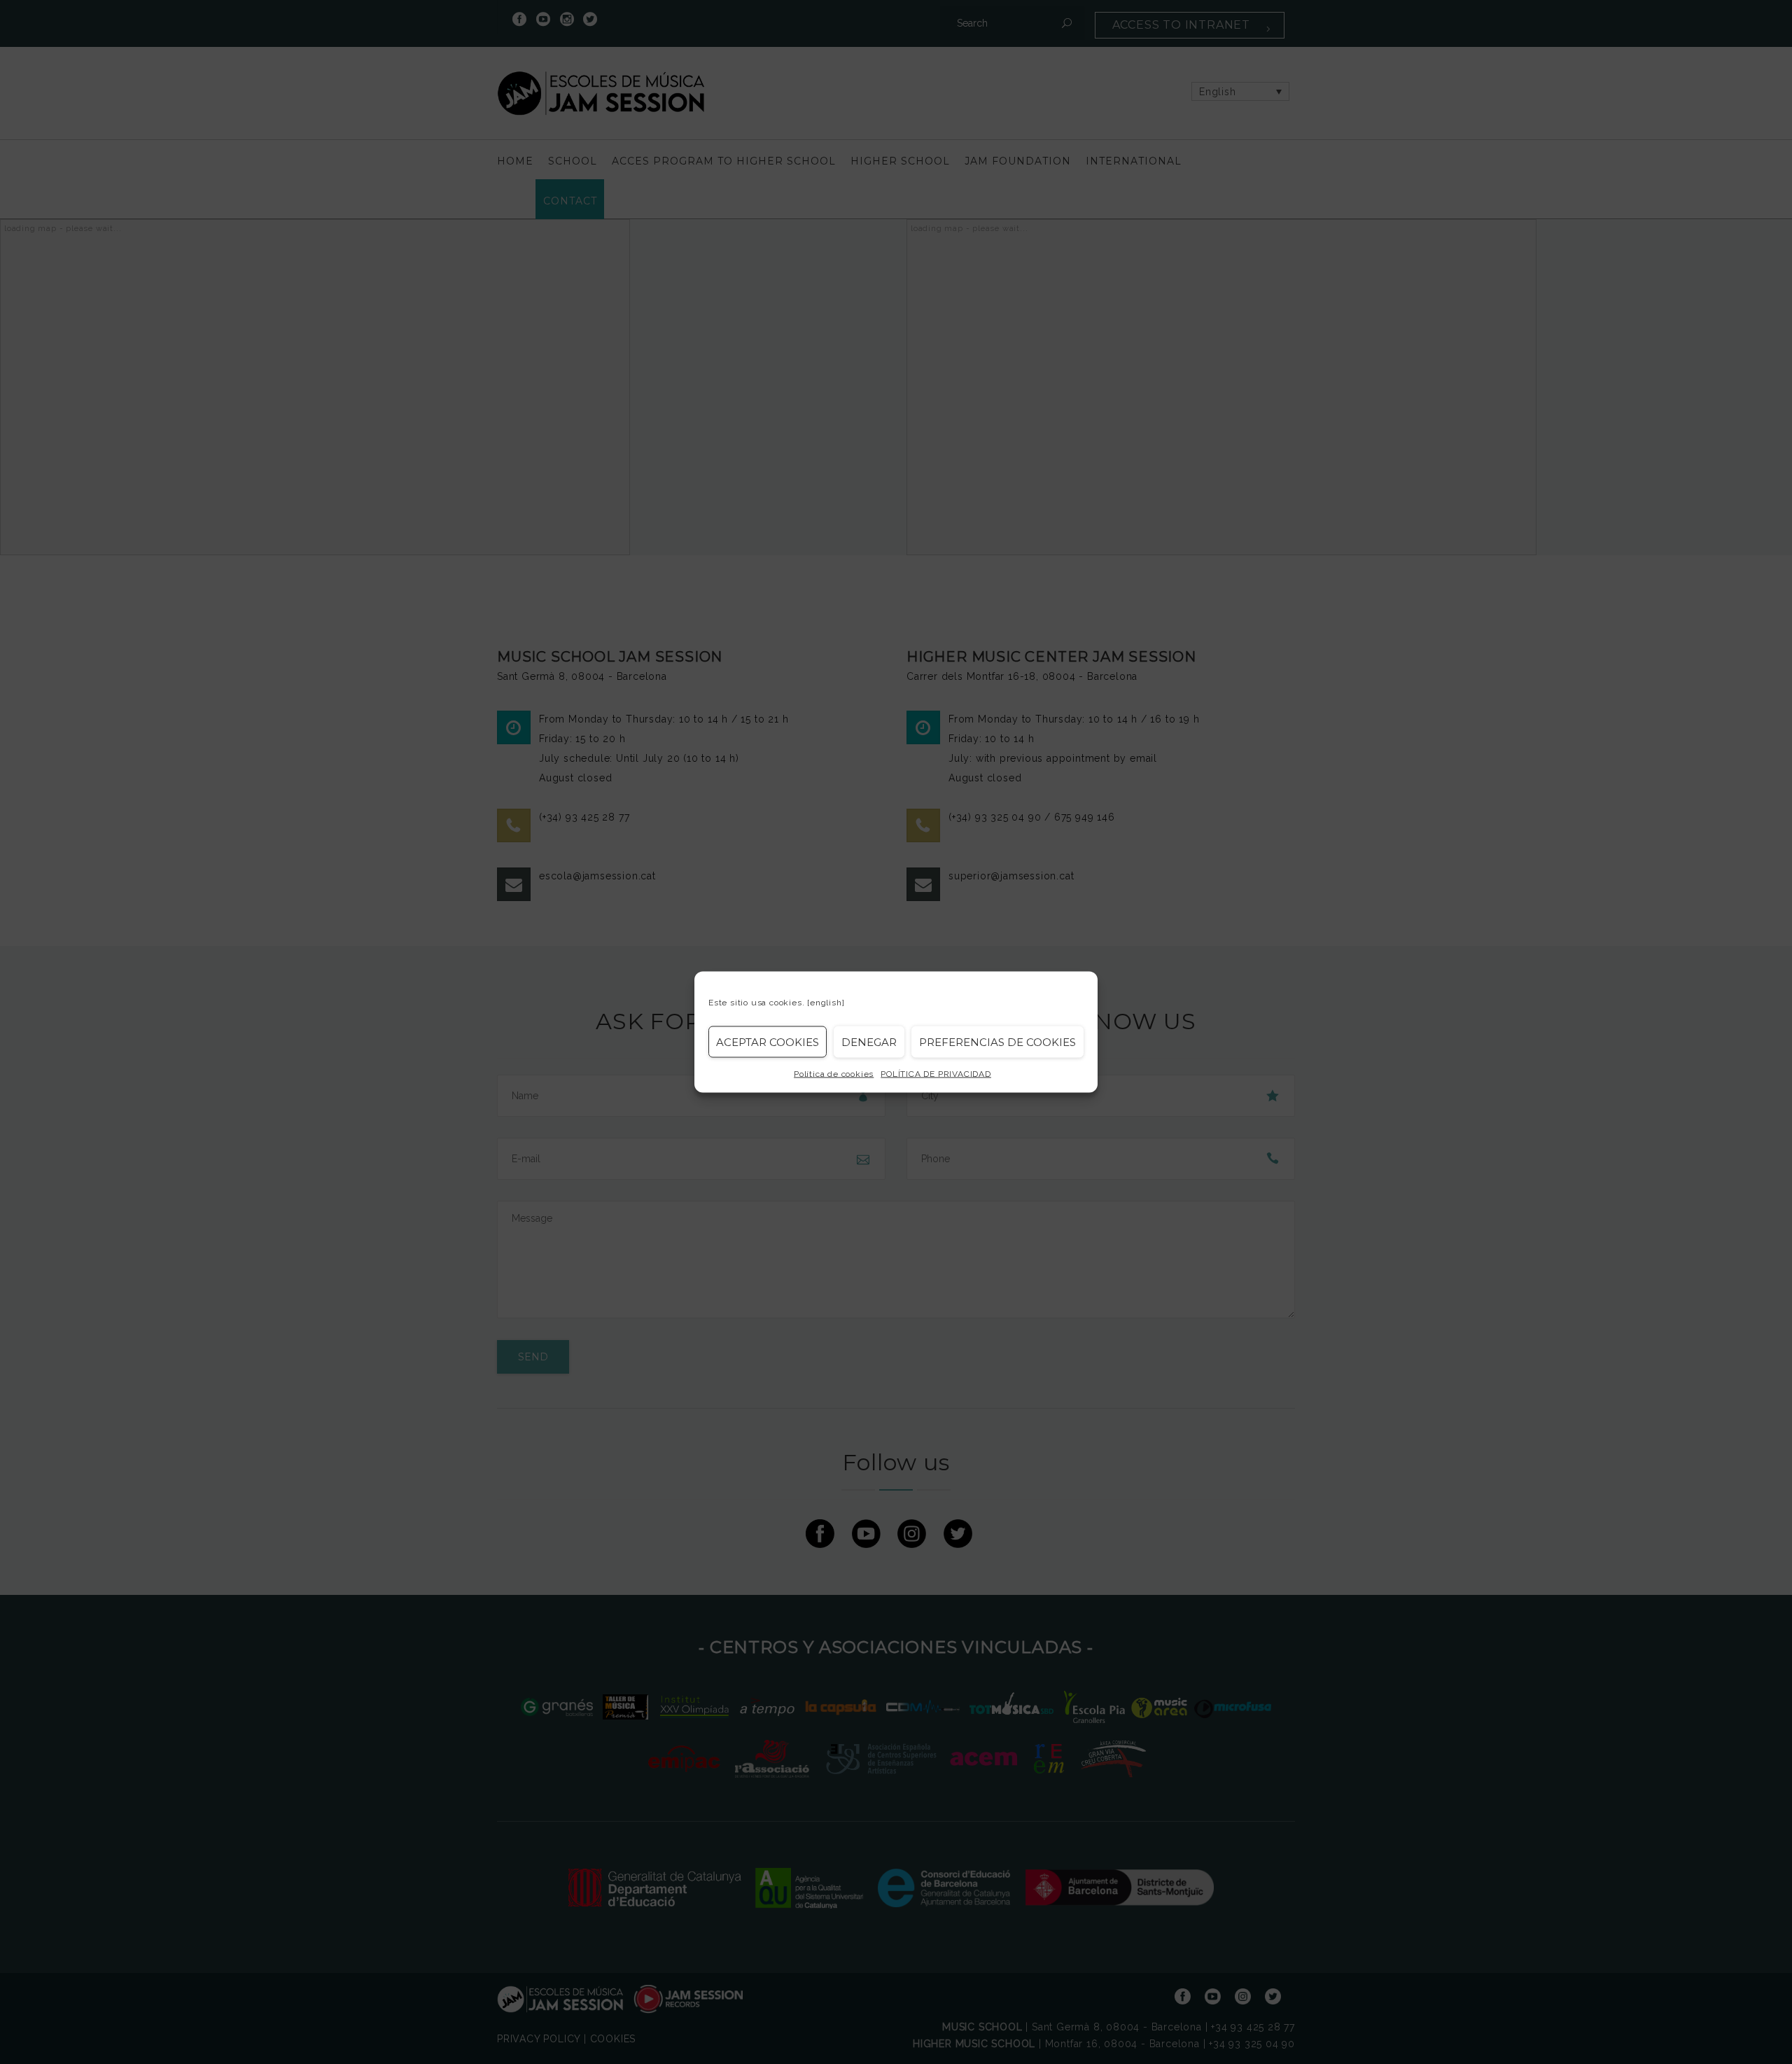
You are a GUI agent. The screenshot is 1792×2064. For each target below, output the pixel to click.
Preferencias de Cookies (997, 1041)
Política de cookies (834, 1074)
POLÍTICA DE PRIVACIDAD (936, 1074)
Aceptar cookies (768, 1041)
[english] (826, 1003)
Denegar (869, 1041)
